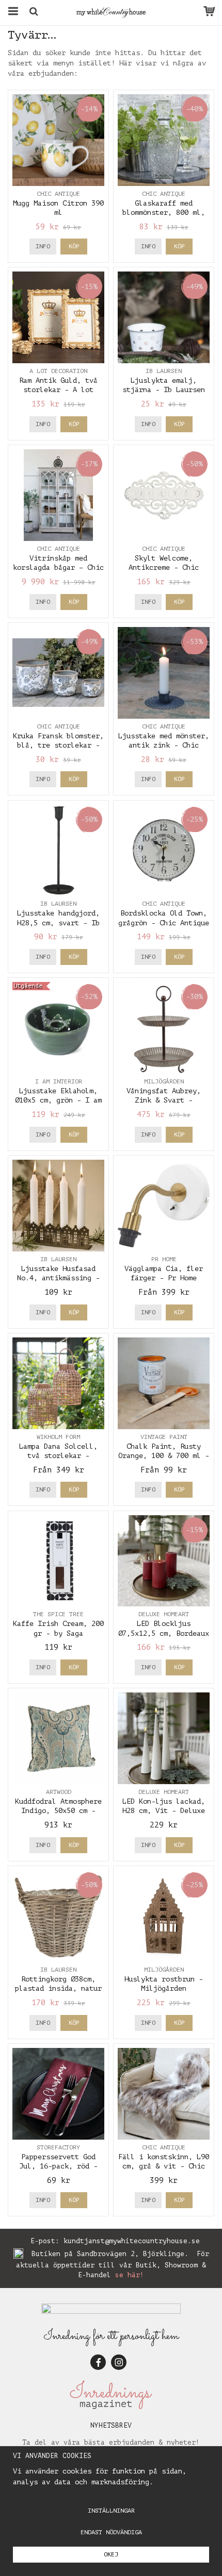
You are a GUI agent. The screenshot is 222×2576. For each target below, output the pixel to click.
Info (43, 246)
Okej (111, 2554)
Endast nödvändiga (111, 2532)
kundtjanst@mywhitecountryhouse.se (132, 2241)
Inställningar (111, 2511)
